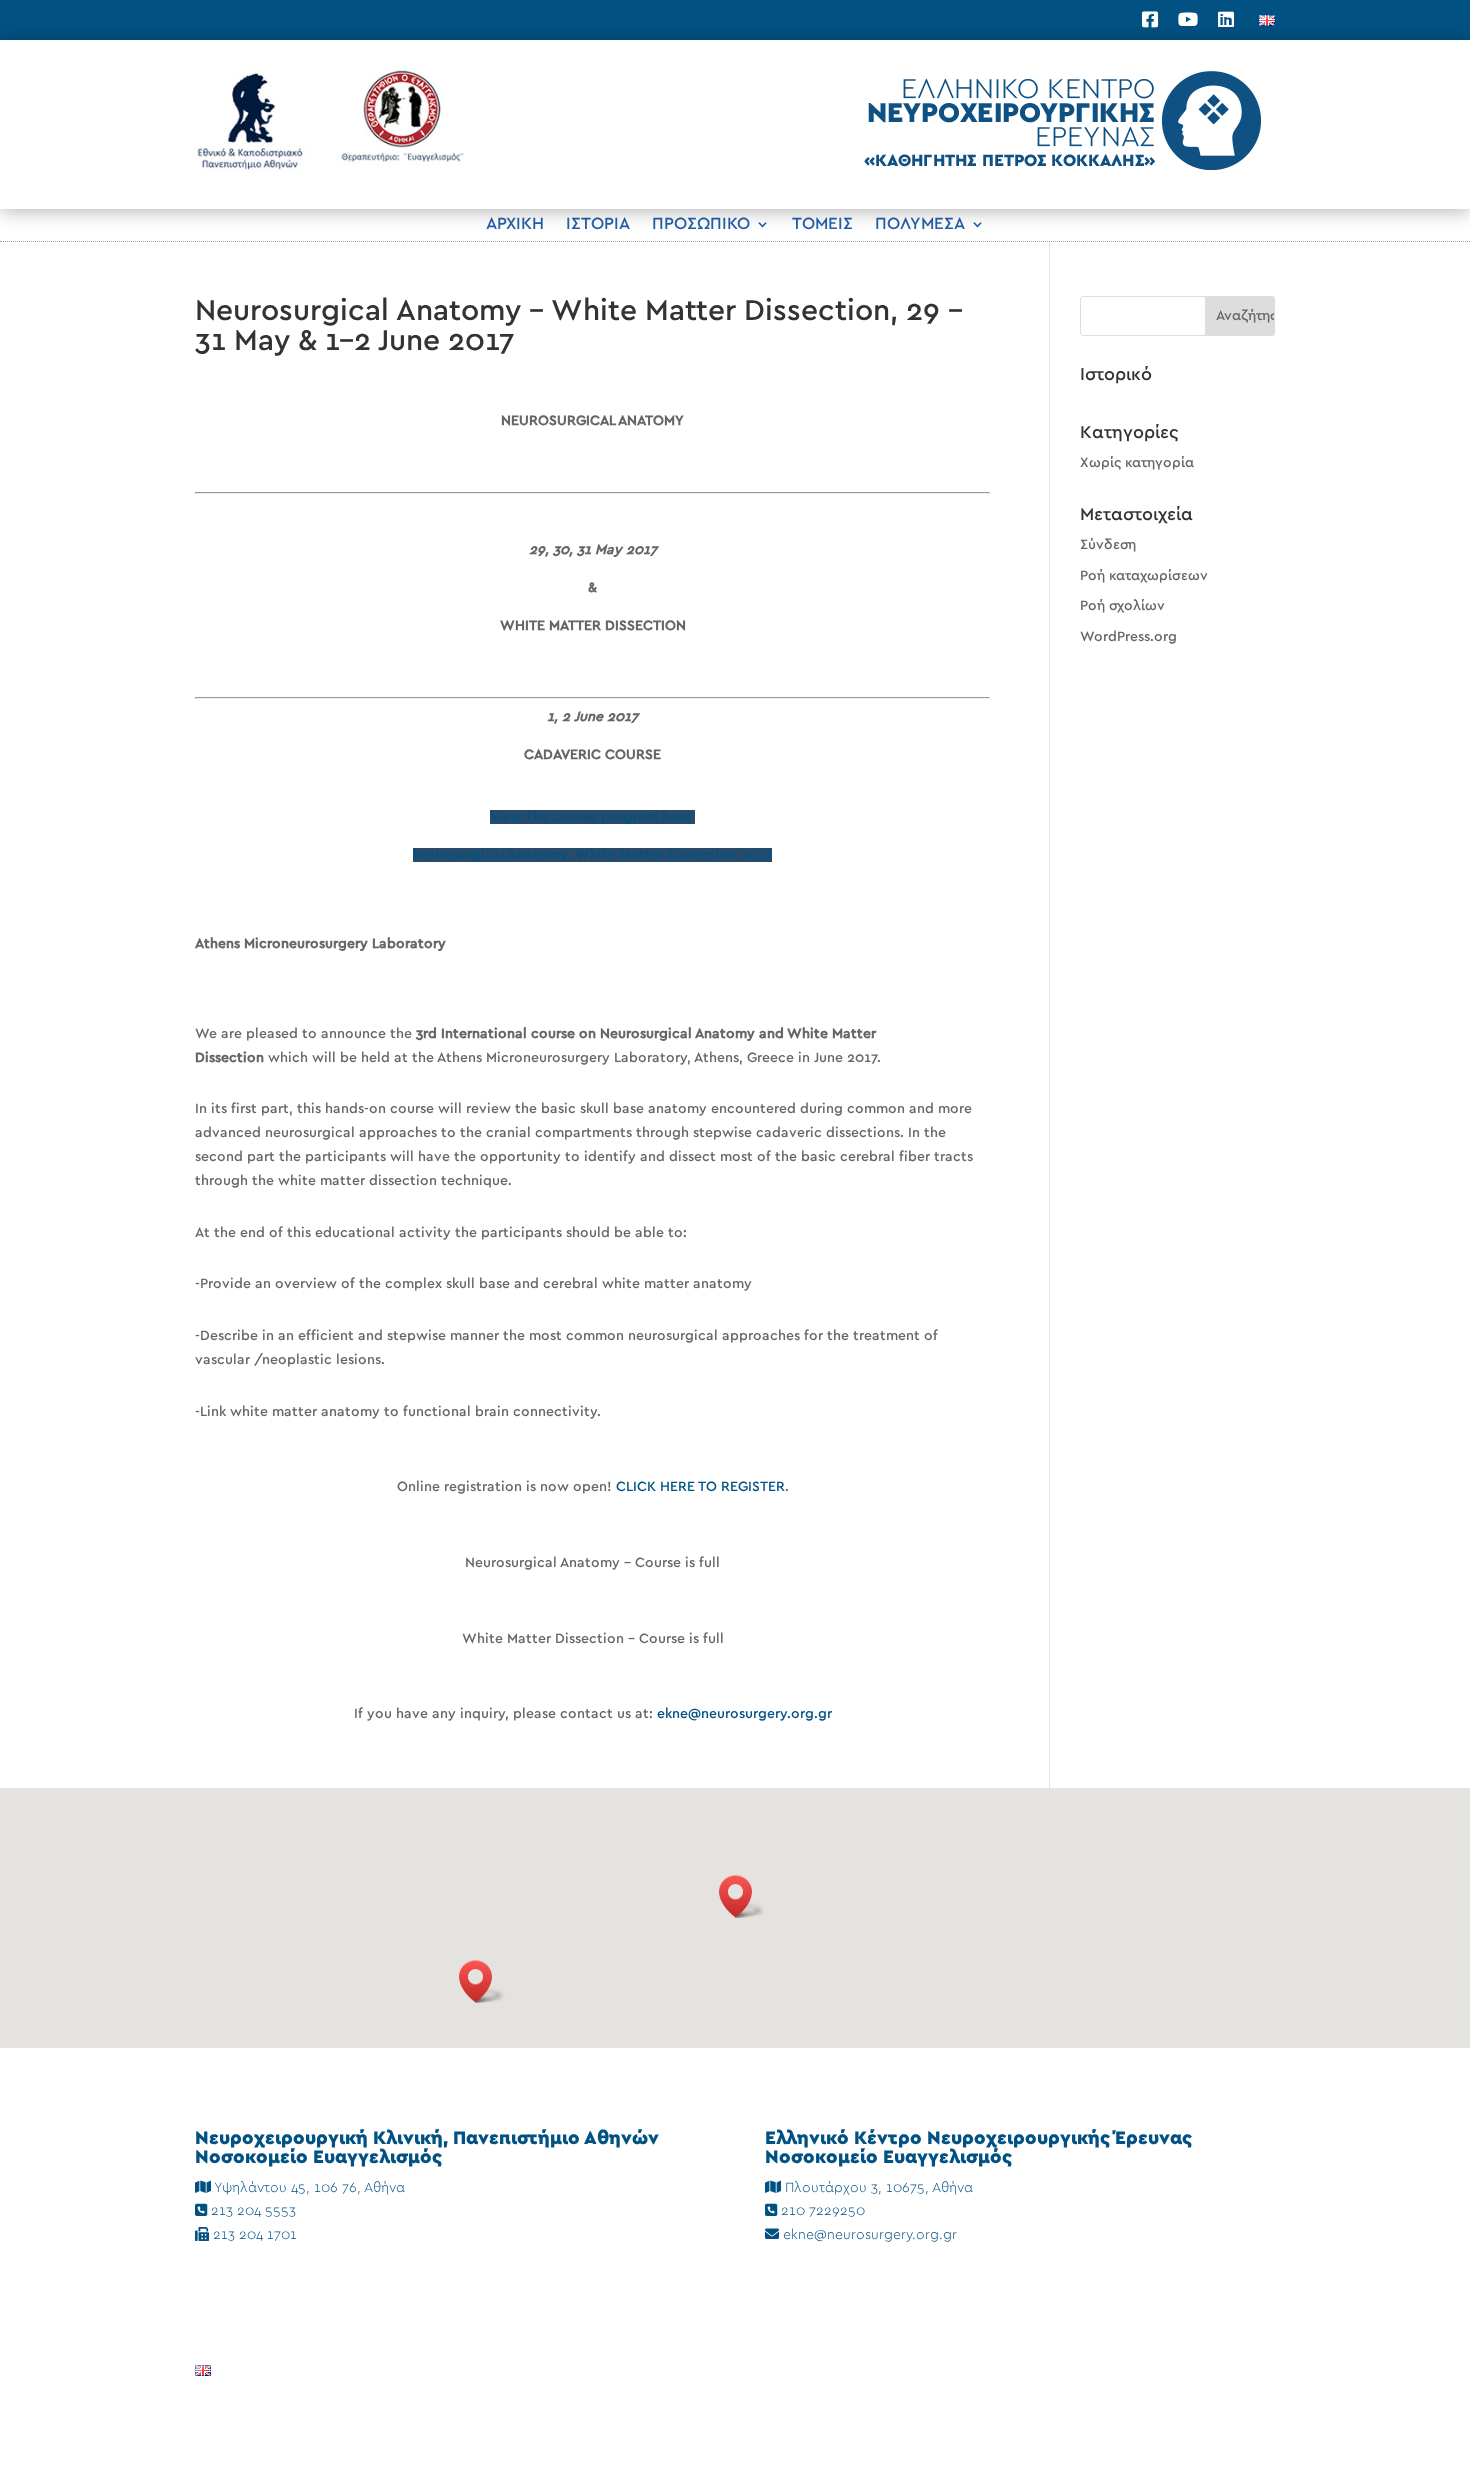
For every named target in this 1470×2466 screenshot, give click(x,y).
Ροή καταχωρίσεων (1144, 576)
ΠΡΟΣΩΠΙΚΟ (701, 224)
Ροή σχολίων (1122, 606)
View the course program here (592, 817)
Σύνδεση (1108, 545)
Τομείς (822, 224)
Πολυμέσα (920, 224)
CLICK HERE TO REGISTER (700, 1487)
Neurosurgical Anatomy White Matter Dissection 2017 (592, 855)
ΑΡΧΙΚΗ (515, 224)
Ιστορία (598, 224)
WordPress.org (1128, 637)
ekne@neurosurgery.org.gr (744, 1714)
